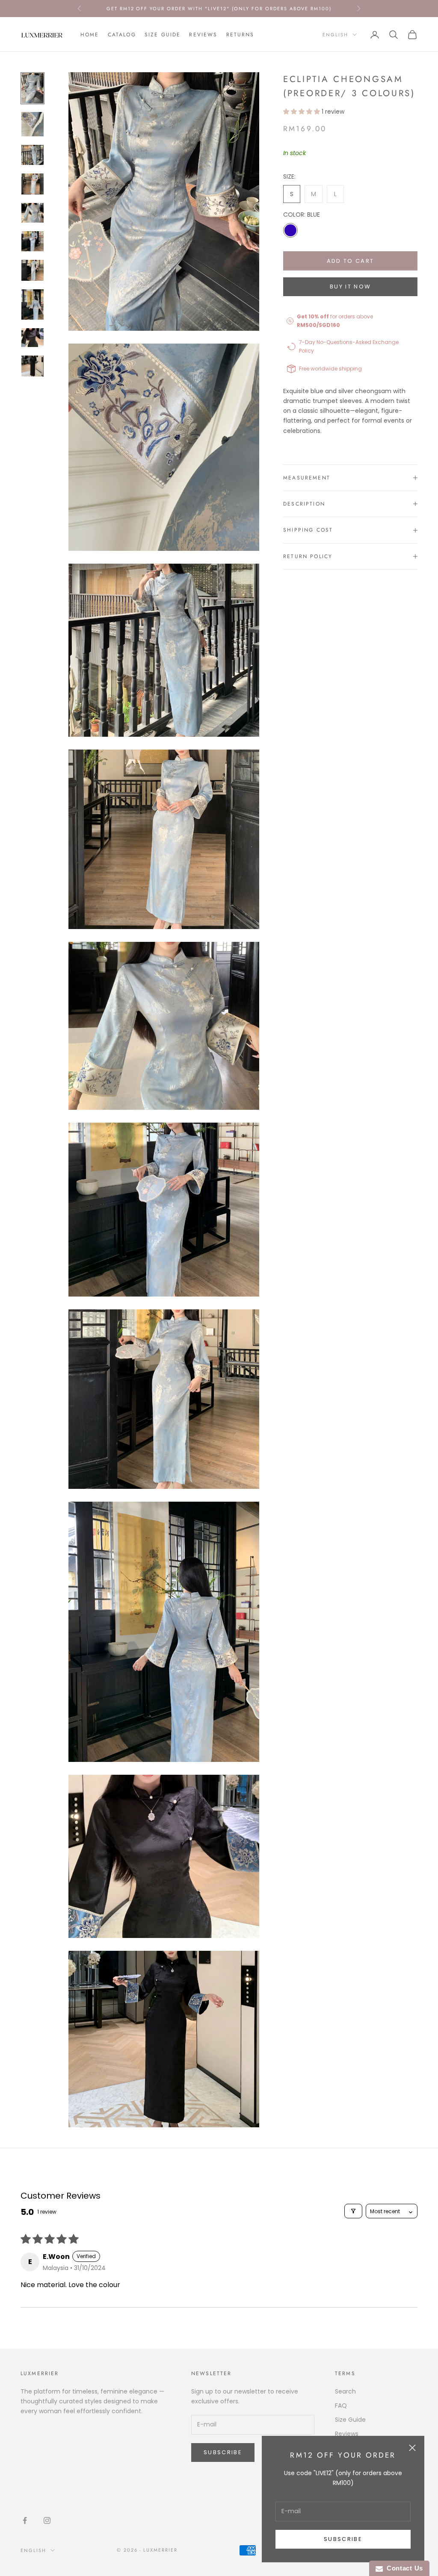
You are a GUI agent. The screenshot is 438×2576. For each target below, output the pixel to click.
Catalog (122, 35)
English (335, 35)
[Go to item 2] (33, 124)
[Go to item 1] (33, 88)
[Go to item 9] (33, 338)
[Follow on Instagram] (47, 2520)
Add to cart (351, 261)
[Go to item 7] (33, 270)
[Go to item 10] (33, 366)
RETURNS (240, 35)
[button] (302, 112)
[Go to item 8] (33, 304)
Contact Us (403, 2568)
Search (345, 2391)
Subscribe (343, 2539)
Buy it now (350, 287)
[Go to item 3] (33, 155)
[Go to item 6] (33, 241)
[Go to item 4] (33, 184)
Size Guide (163, 35)
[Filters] (353, 2211)
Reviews (203, 35)
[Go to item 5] (33, 213)
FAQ (341, 2405)
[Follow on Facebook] (25, 2520)
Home (90, 35)
